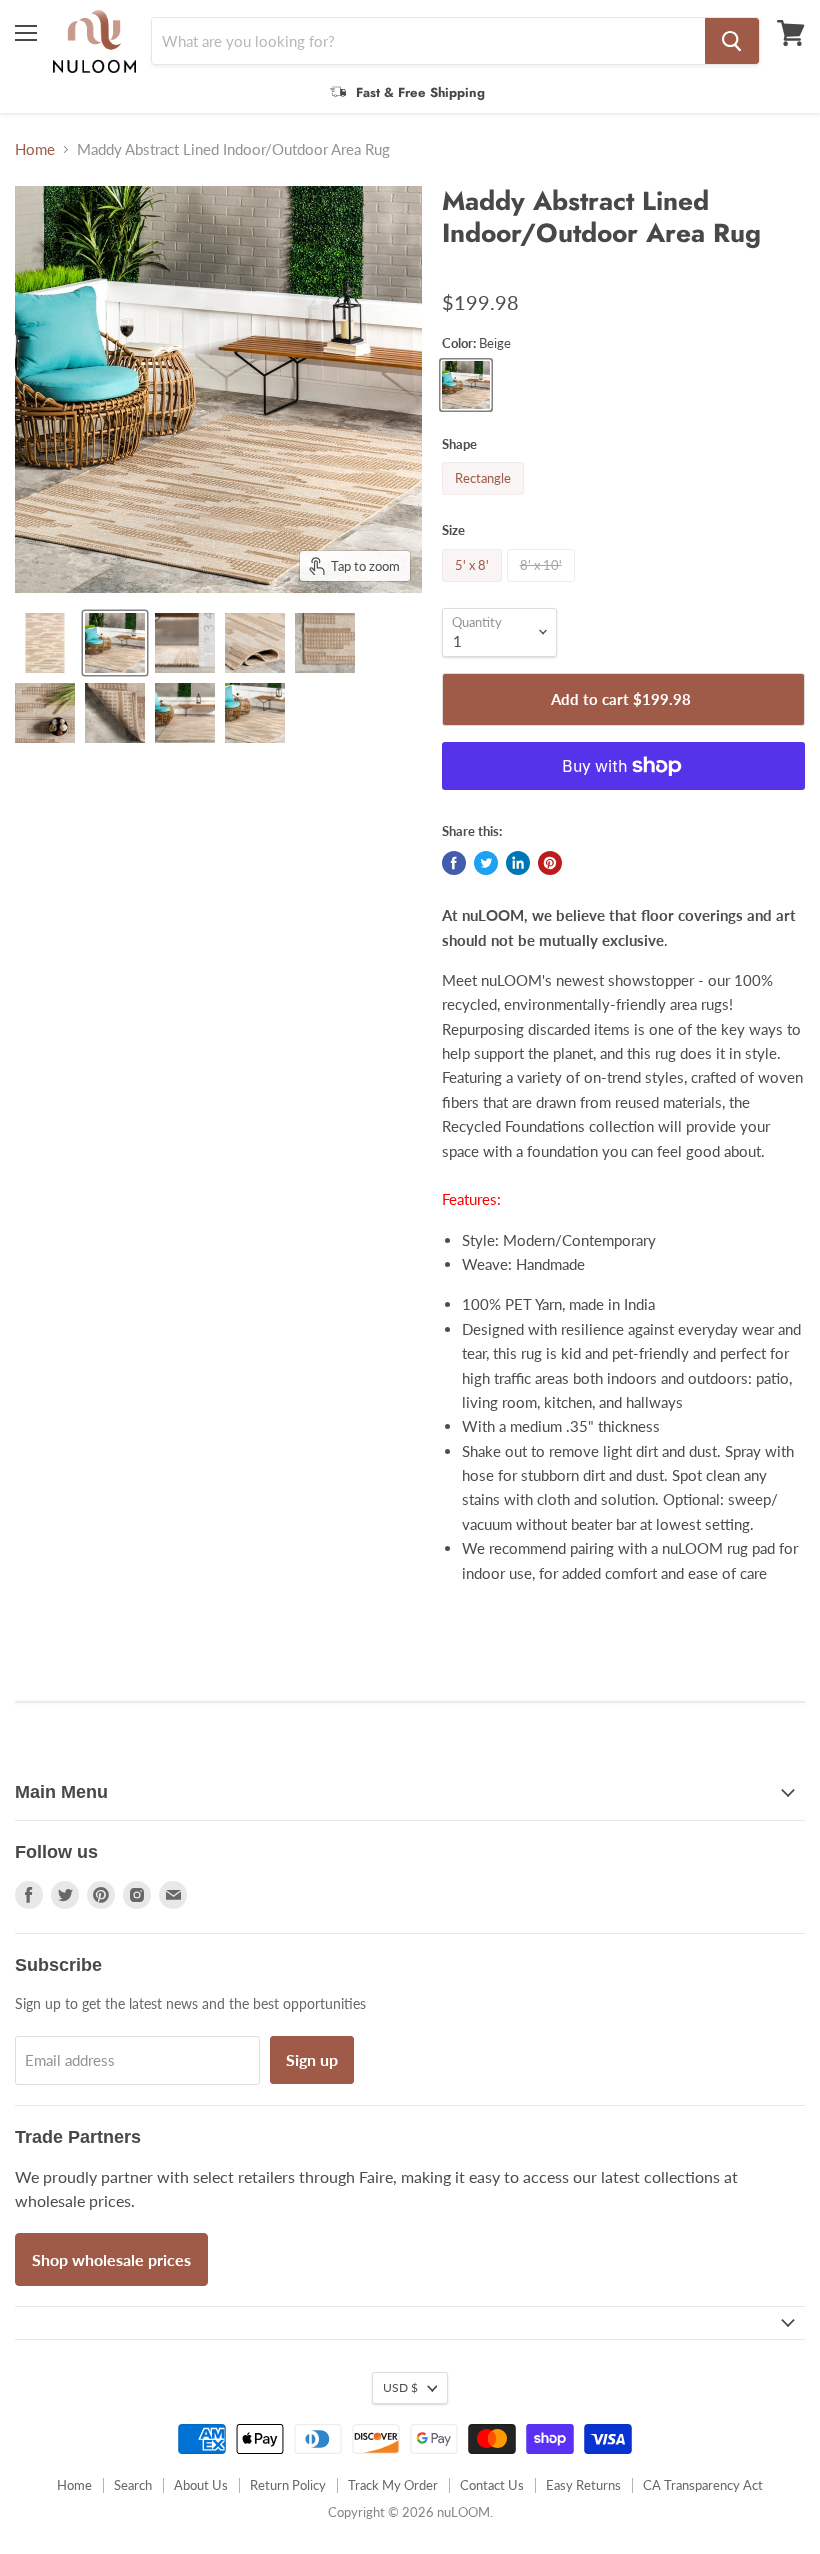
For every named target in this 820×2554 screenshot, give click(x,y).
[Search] (732, 41)
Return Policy (288, 2485)
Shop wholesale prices (111, 2259)
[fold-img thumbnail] (255, 643)
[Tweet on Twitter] (486, 863)
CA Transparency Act (703, 2485)
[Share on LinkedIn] (518, 863)
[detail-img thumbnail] (185, 713)
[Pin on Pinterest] (550, 863)
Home (35, 149)
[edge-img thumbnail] (325, 643)
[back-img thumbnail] (115, 713)
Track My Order (393, 2485)
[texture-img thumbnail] (45, 713)
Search (133, 2485)
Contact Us (492, 2485)
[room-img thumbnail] (115, 643)
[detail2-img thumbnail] (255, 713)
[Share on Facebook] (454, 863)
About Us (201, 2485)
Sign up (312, 2059)
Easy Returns (583, 2485)
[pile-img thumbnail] (185, 643)
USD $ (400, 2387)
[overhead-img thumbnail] (45, 643)
